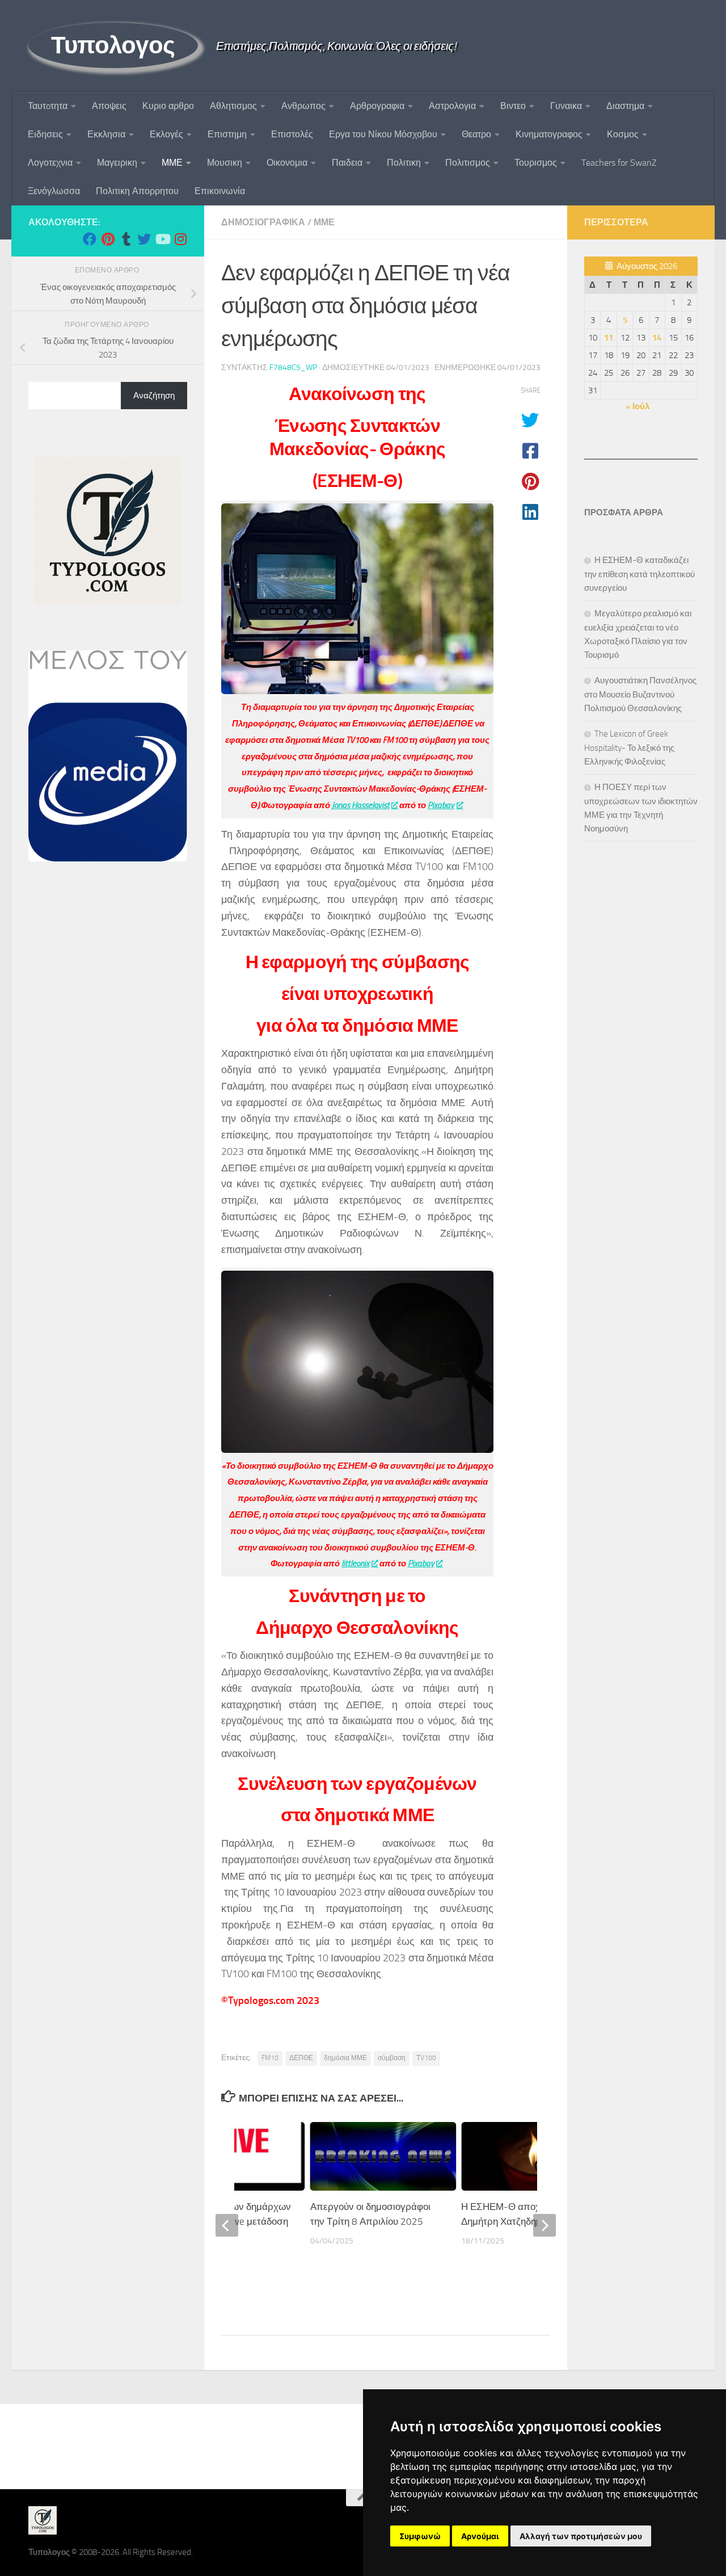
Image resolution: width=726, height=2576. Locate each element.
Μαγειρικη (117, 163)
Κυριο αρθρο (168, 106)
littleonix (355, 1564)
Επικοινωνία (220, 191)
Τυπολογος (113, 45)
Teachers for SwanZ (619, 163)
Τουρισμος (536, 163)
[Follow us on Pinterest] (108, 239)
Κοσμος (623, 134)
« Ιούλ (638, 406)
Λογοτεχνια (50, 163)
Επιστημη (227, 134)
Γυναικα (566, 106)
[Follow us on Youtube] (162, 239)
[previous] (227, 2225)
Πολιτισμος (468, 163)
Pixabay (441, 805)
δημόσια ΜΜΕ (345, 2058)
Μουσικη (225, 163)
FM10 (270, 2058)
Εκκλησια (106, 134)
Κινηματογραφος (549, 134)
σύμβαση (392, 2058)
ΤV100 (426, 2058)
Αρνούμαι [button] (480, 2536)
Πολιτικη (404, 163)
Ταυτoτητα (48, 106)
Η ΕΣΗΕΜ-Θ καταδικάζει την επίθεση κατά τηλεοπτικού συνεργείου (640, 574)
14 (657, 338)
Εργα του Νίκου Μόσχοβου (383, 134)
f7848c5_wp (293, 367)
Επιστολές (292, 134)
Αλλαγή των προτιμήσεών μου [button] (581, 2536)
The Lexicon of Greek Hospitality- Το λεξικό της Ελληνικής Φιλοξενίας (629, 748)
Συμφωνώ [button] (420, 2536)
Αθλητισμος (233, 106)
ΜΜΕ (172, 163)
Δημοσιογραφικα (263, 222)
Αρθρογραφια (377, 106)
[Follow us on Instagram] (180, 239)
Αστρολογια (452, 106)
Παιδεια (347, 163)
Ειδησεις (45, 134)
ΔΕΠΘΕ (301, 2058)
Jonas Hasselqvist (361, 805)
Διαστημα (625, 106)
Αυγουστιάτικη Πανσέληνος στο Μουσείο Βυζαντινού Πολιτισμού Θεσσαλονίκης (640, 694)
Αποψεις (109, 106)
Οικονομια (287, 163)
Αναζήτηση (154, 396)
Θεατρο (476, 134)
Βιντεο (513, 106)
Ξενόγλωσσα (54, 191)
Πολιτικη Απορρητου (137, 191)
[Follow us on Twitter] (144, 239)
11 (609, 338)
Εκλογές (166, 134)
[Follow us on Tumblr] (126, 239)
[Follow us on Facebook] (90, 239)
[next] (544, 2225)
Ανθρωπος (303, 106)
